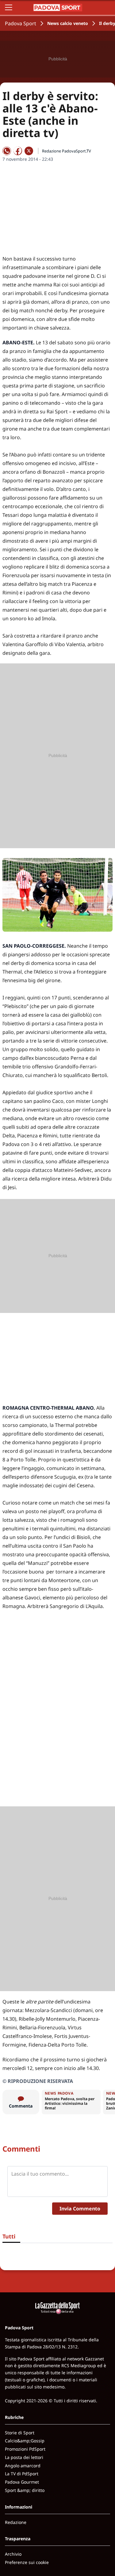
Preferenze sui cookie (27, 2562)
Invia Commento (80, 2209)
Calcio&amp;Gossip (25, 2441)
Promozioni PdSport (25, 2449)
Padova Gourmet (22, 2482)
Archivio (13, 2554)
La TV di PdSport (22, 2474)
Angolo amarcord (23, 2466)
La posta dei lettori (24, 2457)
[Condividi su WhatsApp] (7, 151)
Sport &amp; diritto (25, 2490)
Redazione (16, 2522)
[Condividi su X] (29, 151)
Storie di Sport (20, 2433)
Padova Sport (21, 23)
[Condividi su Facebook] (18, 151)
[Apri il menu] (9, 7)
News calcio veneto (68, 23)
